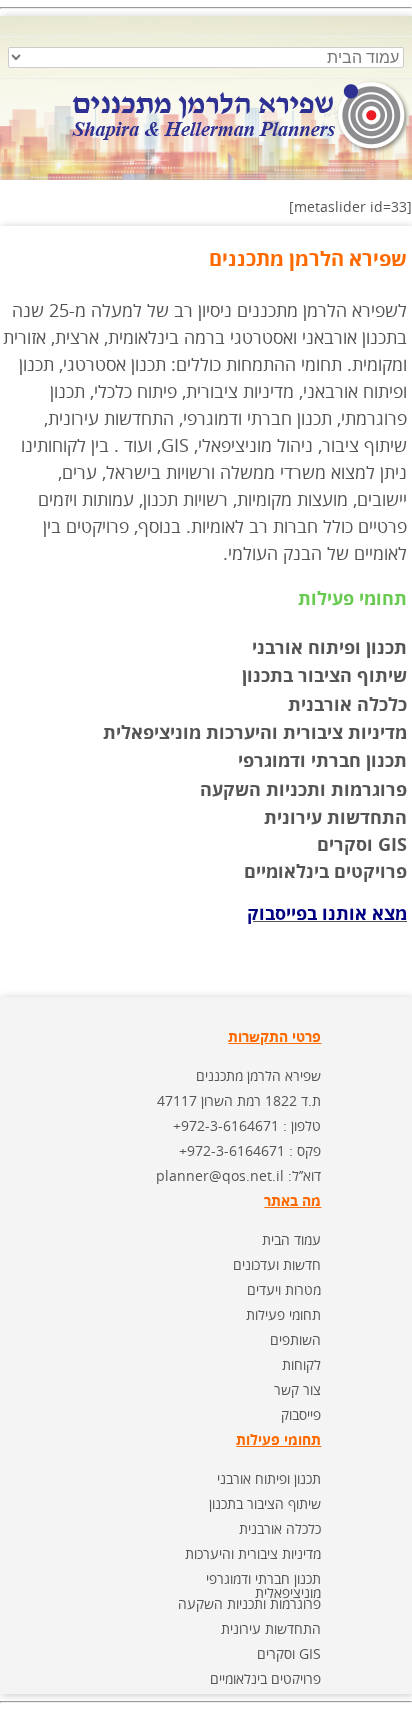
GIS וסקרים (289, 1653)
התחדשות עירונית (335, 817)
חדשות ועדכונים (277, 1264)
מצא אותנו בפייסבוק (327, 913)
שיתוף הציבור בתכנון (324, 675)
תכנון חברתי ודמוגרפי (322, 760)
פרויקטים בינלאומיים (265, 1678)
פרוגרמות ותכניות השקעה (303, 789)
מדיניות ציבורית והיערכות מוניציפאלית (255, 732)
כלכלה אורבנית (347, 704)
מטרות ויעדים (284, 1289)
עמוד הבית (291, 1239)
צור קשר (297, 1389)
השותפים (295, 1339)
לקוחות (301, 1364)
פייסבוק (301, 1414)
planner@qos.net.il (220, 1175)
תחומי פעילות (283, 1314)
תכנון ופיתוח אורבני (329, 647)
